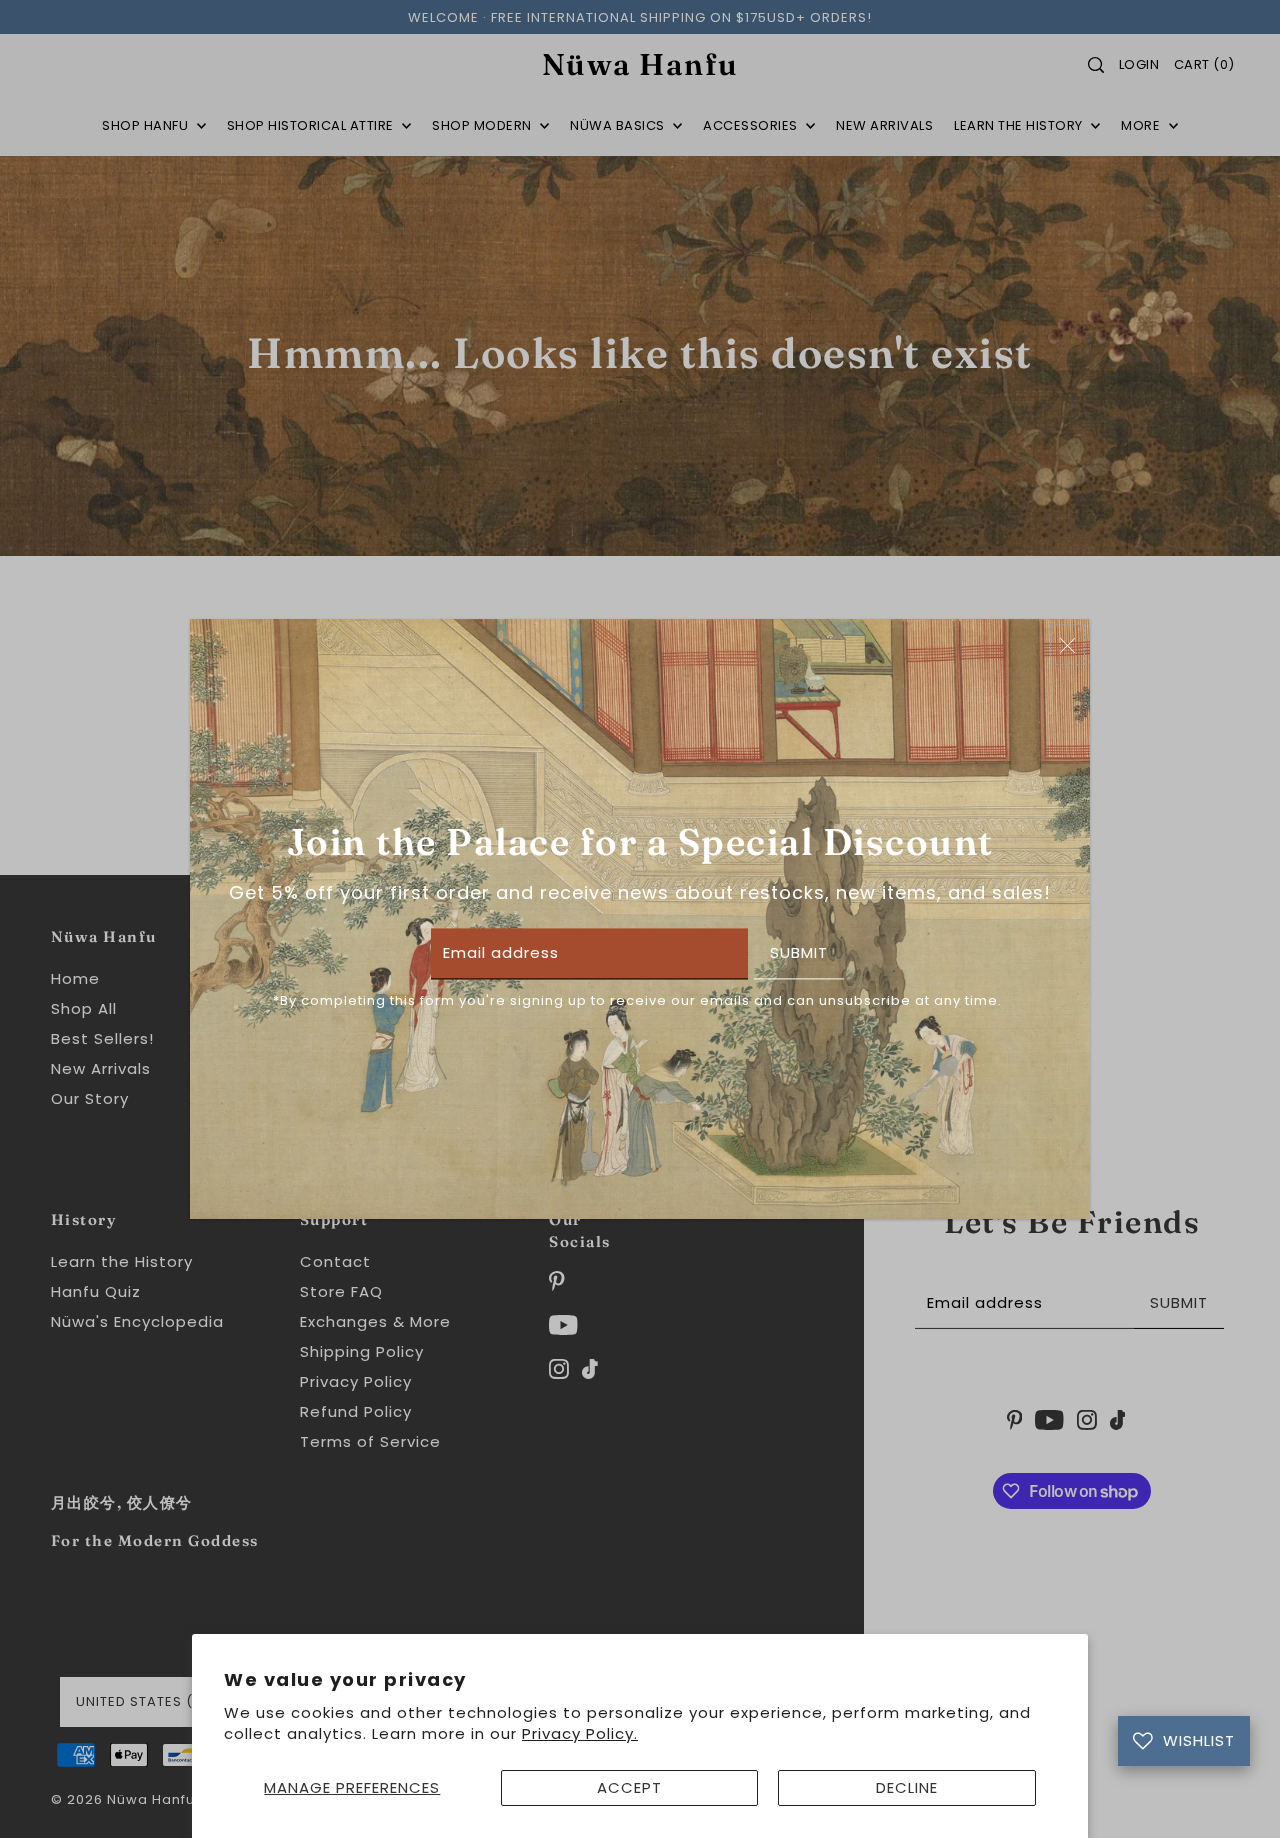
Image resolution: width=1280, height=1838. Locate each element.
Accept (629, 1787)
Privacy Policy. (580, 1733)
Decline (907, 1787)
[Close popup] (1067, 644)
